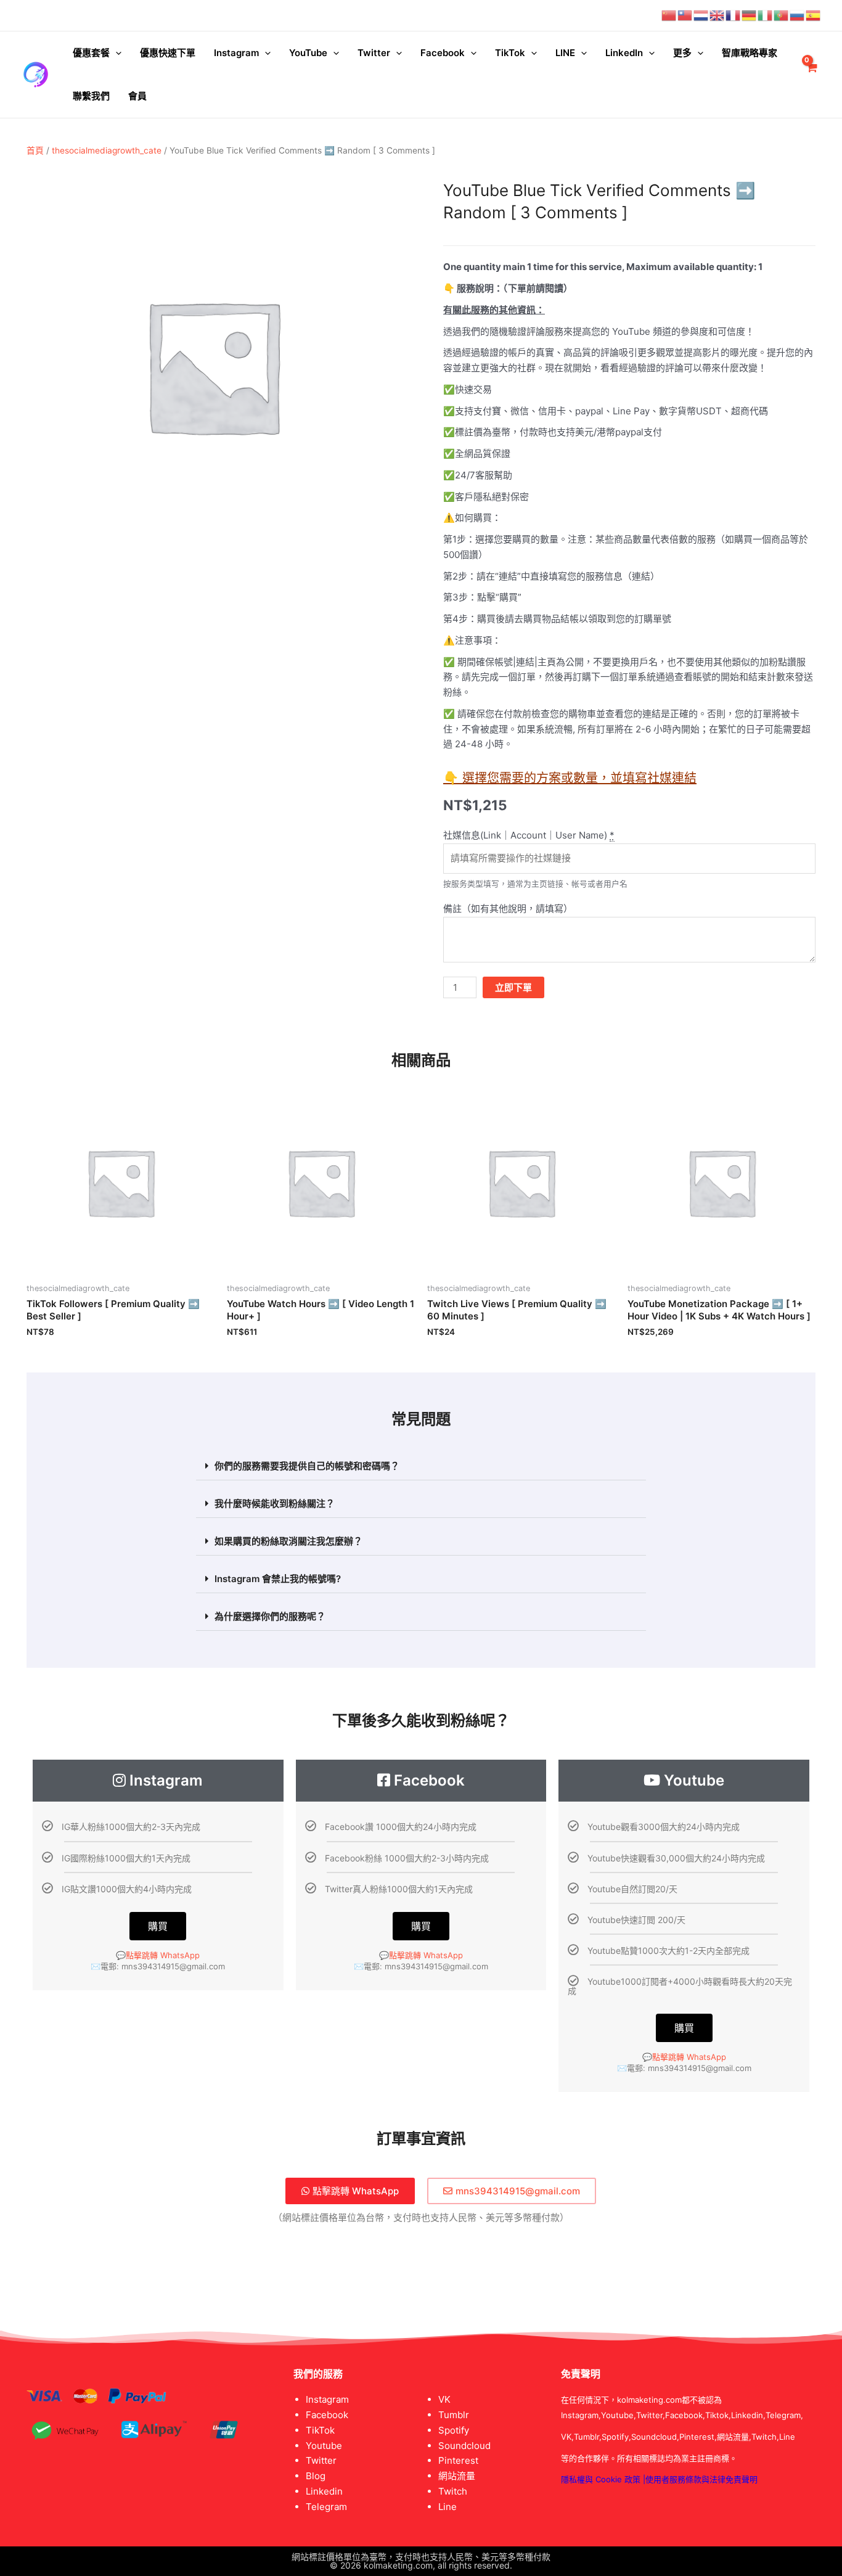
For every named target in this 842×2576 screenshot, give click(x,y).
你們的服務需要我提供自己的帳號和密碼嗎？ (307, 1466)
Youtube (324, 2446)
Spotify (454, 2430)
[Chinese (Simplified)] (669, 15)
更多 (682, 53)
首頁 (35, 150)
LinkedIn (624, 53)
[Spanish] (814, 15)
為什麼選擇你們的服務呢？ (270, 1616)
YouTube (308, 53)
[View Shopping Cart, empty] (811, 75)
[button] (421, 1466)
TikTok (510, 53)
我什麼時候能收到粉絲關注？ (275, 1503)
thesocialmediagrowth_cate (107, 150)
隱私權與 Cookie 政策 (601, 2479)
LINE (565, 53)
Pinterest (458, 2460)
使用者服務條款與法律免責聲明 (701, 2479)
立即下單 (513, 987)
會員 (137, 96)
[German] (750, 15)
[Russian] (798, 15)
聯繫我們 (91, 96)
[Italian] (766, 15)
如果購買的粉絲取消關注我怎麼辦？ (288, 1541)
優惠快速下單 (168, 53)
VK (444, 2399)
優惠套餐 (91, 53)
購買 (158, 1926)
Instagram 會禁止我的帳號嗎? (278, 1579)
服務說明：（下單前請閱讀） (515, 288)
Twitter (374, 53)
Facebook (443, 53)
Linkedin (324, 2491)
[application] (116, 53)
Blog (316, 2476)
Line (448, 2507)
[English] (717, 15)
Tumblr (454, 2415)
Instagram (236, 53)
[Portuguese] (782, 15)
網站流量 (457, 2476)
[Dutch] (701, 15)
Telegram (326, 2507)
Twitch (453, 2491)
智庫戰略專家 (750, 53)
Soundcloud (464, 2446)
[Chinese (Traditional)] (685, 15)
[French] (734, 15)
